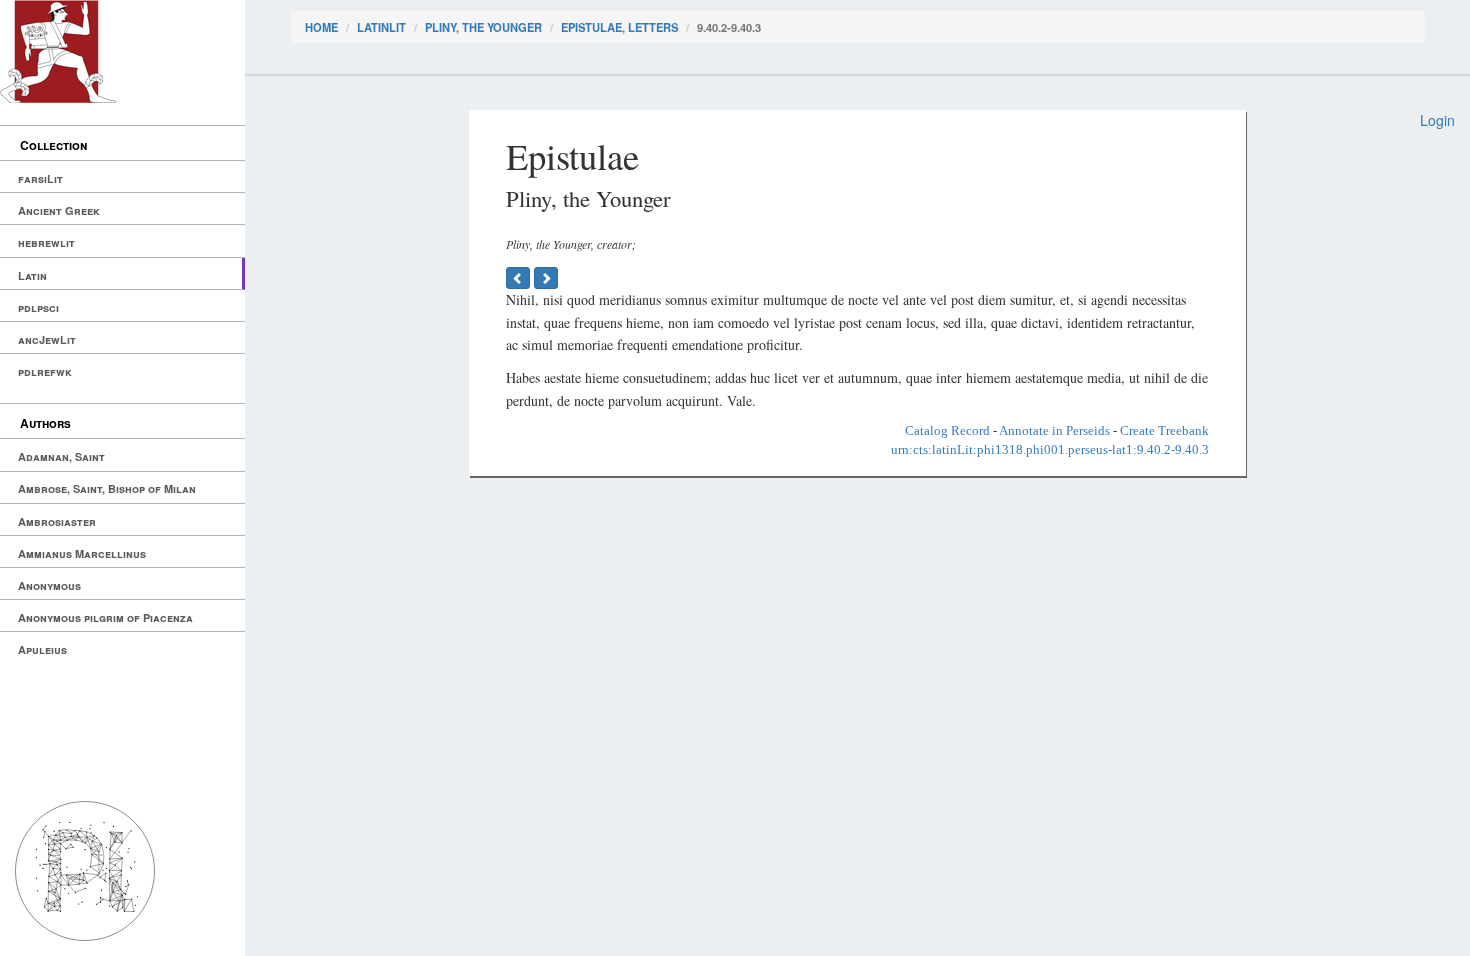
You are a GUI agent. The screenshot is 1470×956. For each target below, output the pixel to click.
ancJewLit (47, 339)
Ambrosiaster (57, 521)
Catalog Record (947, 430)
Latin (32, 275)
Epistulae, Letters (619, 27)
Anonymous (49, 585)
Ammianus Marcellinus (82, 553)
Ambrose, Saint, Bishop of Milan (107, 488)
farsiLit (40, 178)
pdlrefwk (45, 371)
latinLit (381, 27)
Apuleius (42, 649)
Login (1437, 120)
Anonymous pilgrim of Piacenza (105, 617)
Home (321, 27)
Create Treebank (1164, 430)
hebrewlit (46, 242)
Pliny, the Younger (483, 27)
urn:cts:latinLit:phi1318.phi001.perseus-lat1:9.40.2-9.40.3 (1050, 449)
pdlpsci (38, 307)
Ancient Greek (59, 210)
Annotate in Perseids (1054, 430)
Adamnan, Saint (61, 456)
